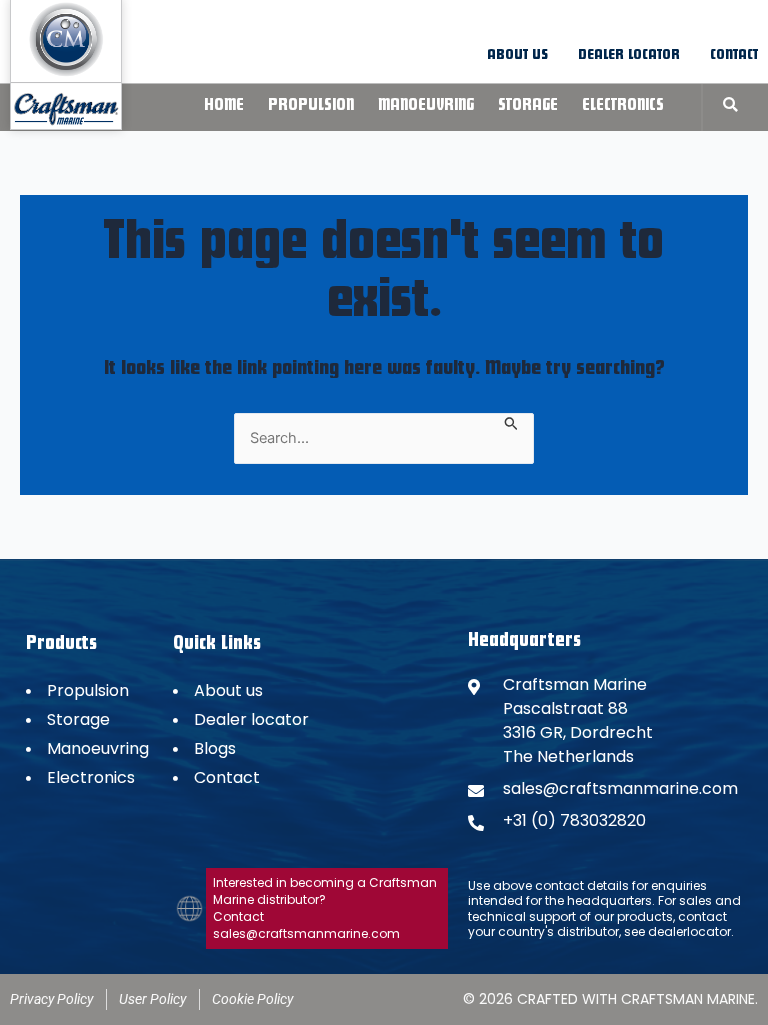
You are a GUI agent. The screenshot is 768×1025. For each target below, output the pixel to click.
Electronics (623, 107)
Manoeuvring (426, 107)
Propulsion (311, 107)
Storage (528, 107)
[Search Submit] (511, 422)
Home (224, 107)
